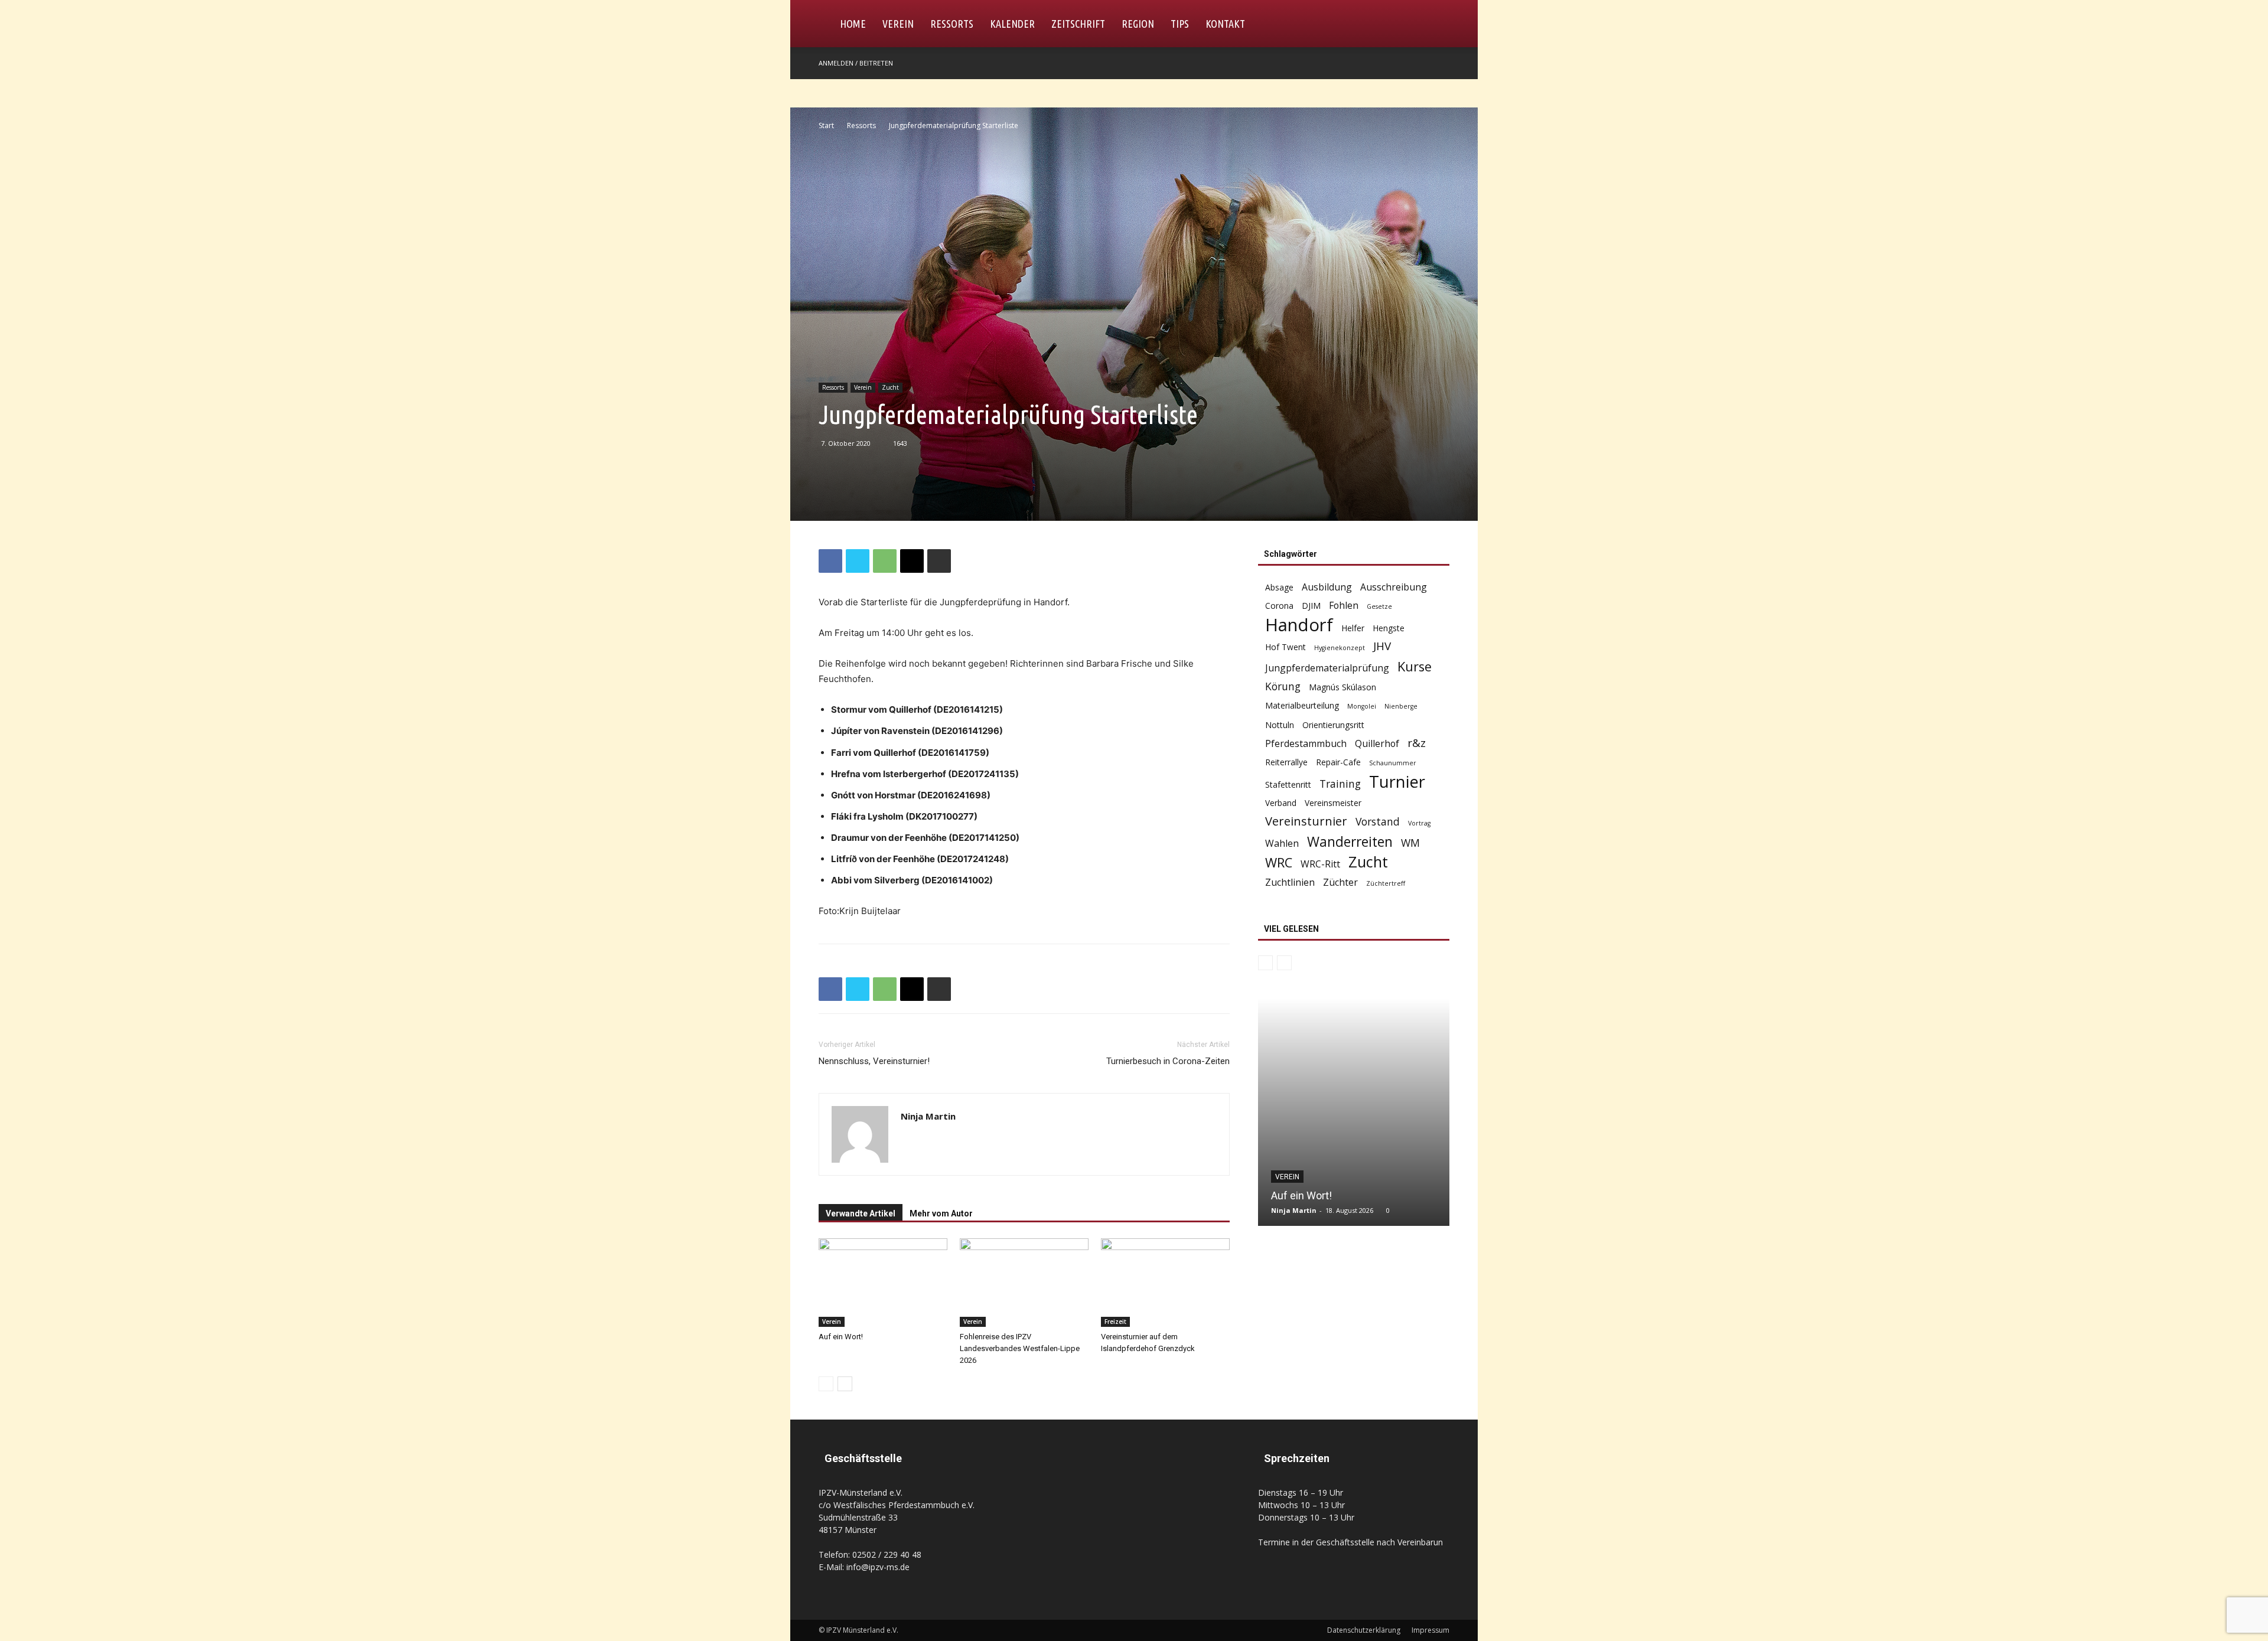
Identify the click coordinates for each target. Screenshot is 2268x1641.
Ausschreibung (1394, 587)
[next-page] (845, 1384)
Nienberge (1401, 706)
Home (853, 24)
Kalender (1012, 24)
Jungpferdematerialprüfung (1327, 668)
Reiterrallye (1286, 762)
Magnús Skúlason (1342, 687)
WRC (1279, 862)
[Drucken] (939, 561)
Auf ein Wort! (841, 1337)
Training (1340, 784)
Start (826, 125)
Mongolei (1362, 706)
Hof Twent (1285, 647)
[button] (1435, 25)
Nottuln (1280, 725)
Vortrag (1419, 823)
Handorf (1299, 625)
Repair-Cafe (1338, 762)
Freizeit (1115, 1322)
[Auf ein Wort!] (883, 1283)
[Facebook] (1441, 63)
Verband (1281, 803)
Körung (1283, 686)
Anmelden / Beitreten (856, 63)
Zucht (890, 387)
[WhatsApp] (885, 561)
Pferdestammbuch (1306, 744)
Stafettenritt (1288, 784)
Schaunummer (1393, 763)
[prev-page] (826, 1384)
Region (1138, 24)
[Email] (912, 561)
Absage (1279, 587)
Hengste (1389, 628)
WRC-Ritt (1320, 864)
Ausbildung (1327, 587)
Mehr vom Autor (941, 1213)
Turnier (1397, 782)
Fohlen (1344, 606)
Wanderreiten (1350, 842)
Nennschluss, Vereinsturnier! (874, 1061)
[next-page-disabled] (1284, 963)
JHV (1382, 646)
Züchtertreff (1386, 883)
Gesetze (1379, 606)
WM (1410, 843)
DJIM (1311, 606)
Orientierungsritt (1333, 725)
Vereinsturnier (1306, 821)
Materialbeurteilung (1302, 705)
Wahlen (1282, 844)
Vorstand (1378, 822)
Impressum (1430, 1630)
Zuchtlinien (1290, 883)
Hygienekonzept (1340, 648)
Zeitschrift (1078, 24)
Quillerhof (1377, 744)
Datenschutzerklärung (1364, 1630)
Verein (898, 24)
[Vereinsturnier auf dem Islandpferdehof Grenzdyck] (1165, 1283)
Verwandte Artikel (861, 1213)
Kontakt (1225, 24)
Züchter (1340, 883)
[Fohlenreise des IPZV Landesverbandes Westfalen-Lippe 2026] (1024, 1283)
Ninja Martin (928, 1116)
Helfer (1353, 628)
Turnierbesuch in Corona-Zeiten (1168, 1061)
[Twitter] (858, 561)
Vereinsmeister (1333, 803)
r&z (1417, 743)
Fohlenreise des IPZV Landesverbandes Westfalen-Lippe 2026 (1020, 1348)
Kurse (1415, 666)
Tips (1180, 24)
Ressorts (952, 24)
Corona (1279, 606)
